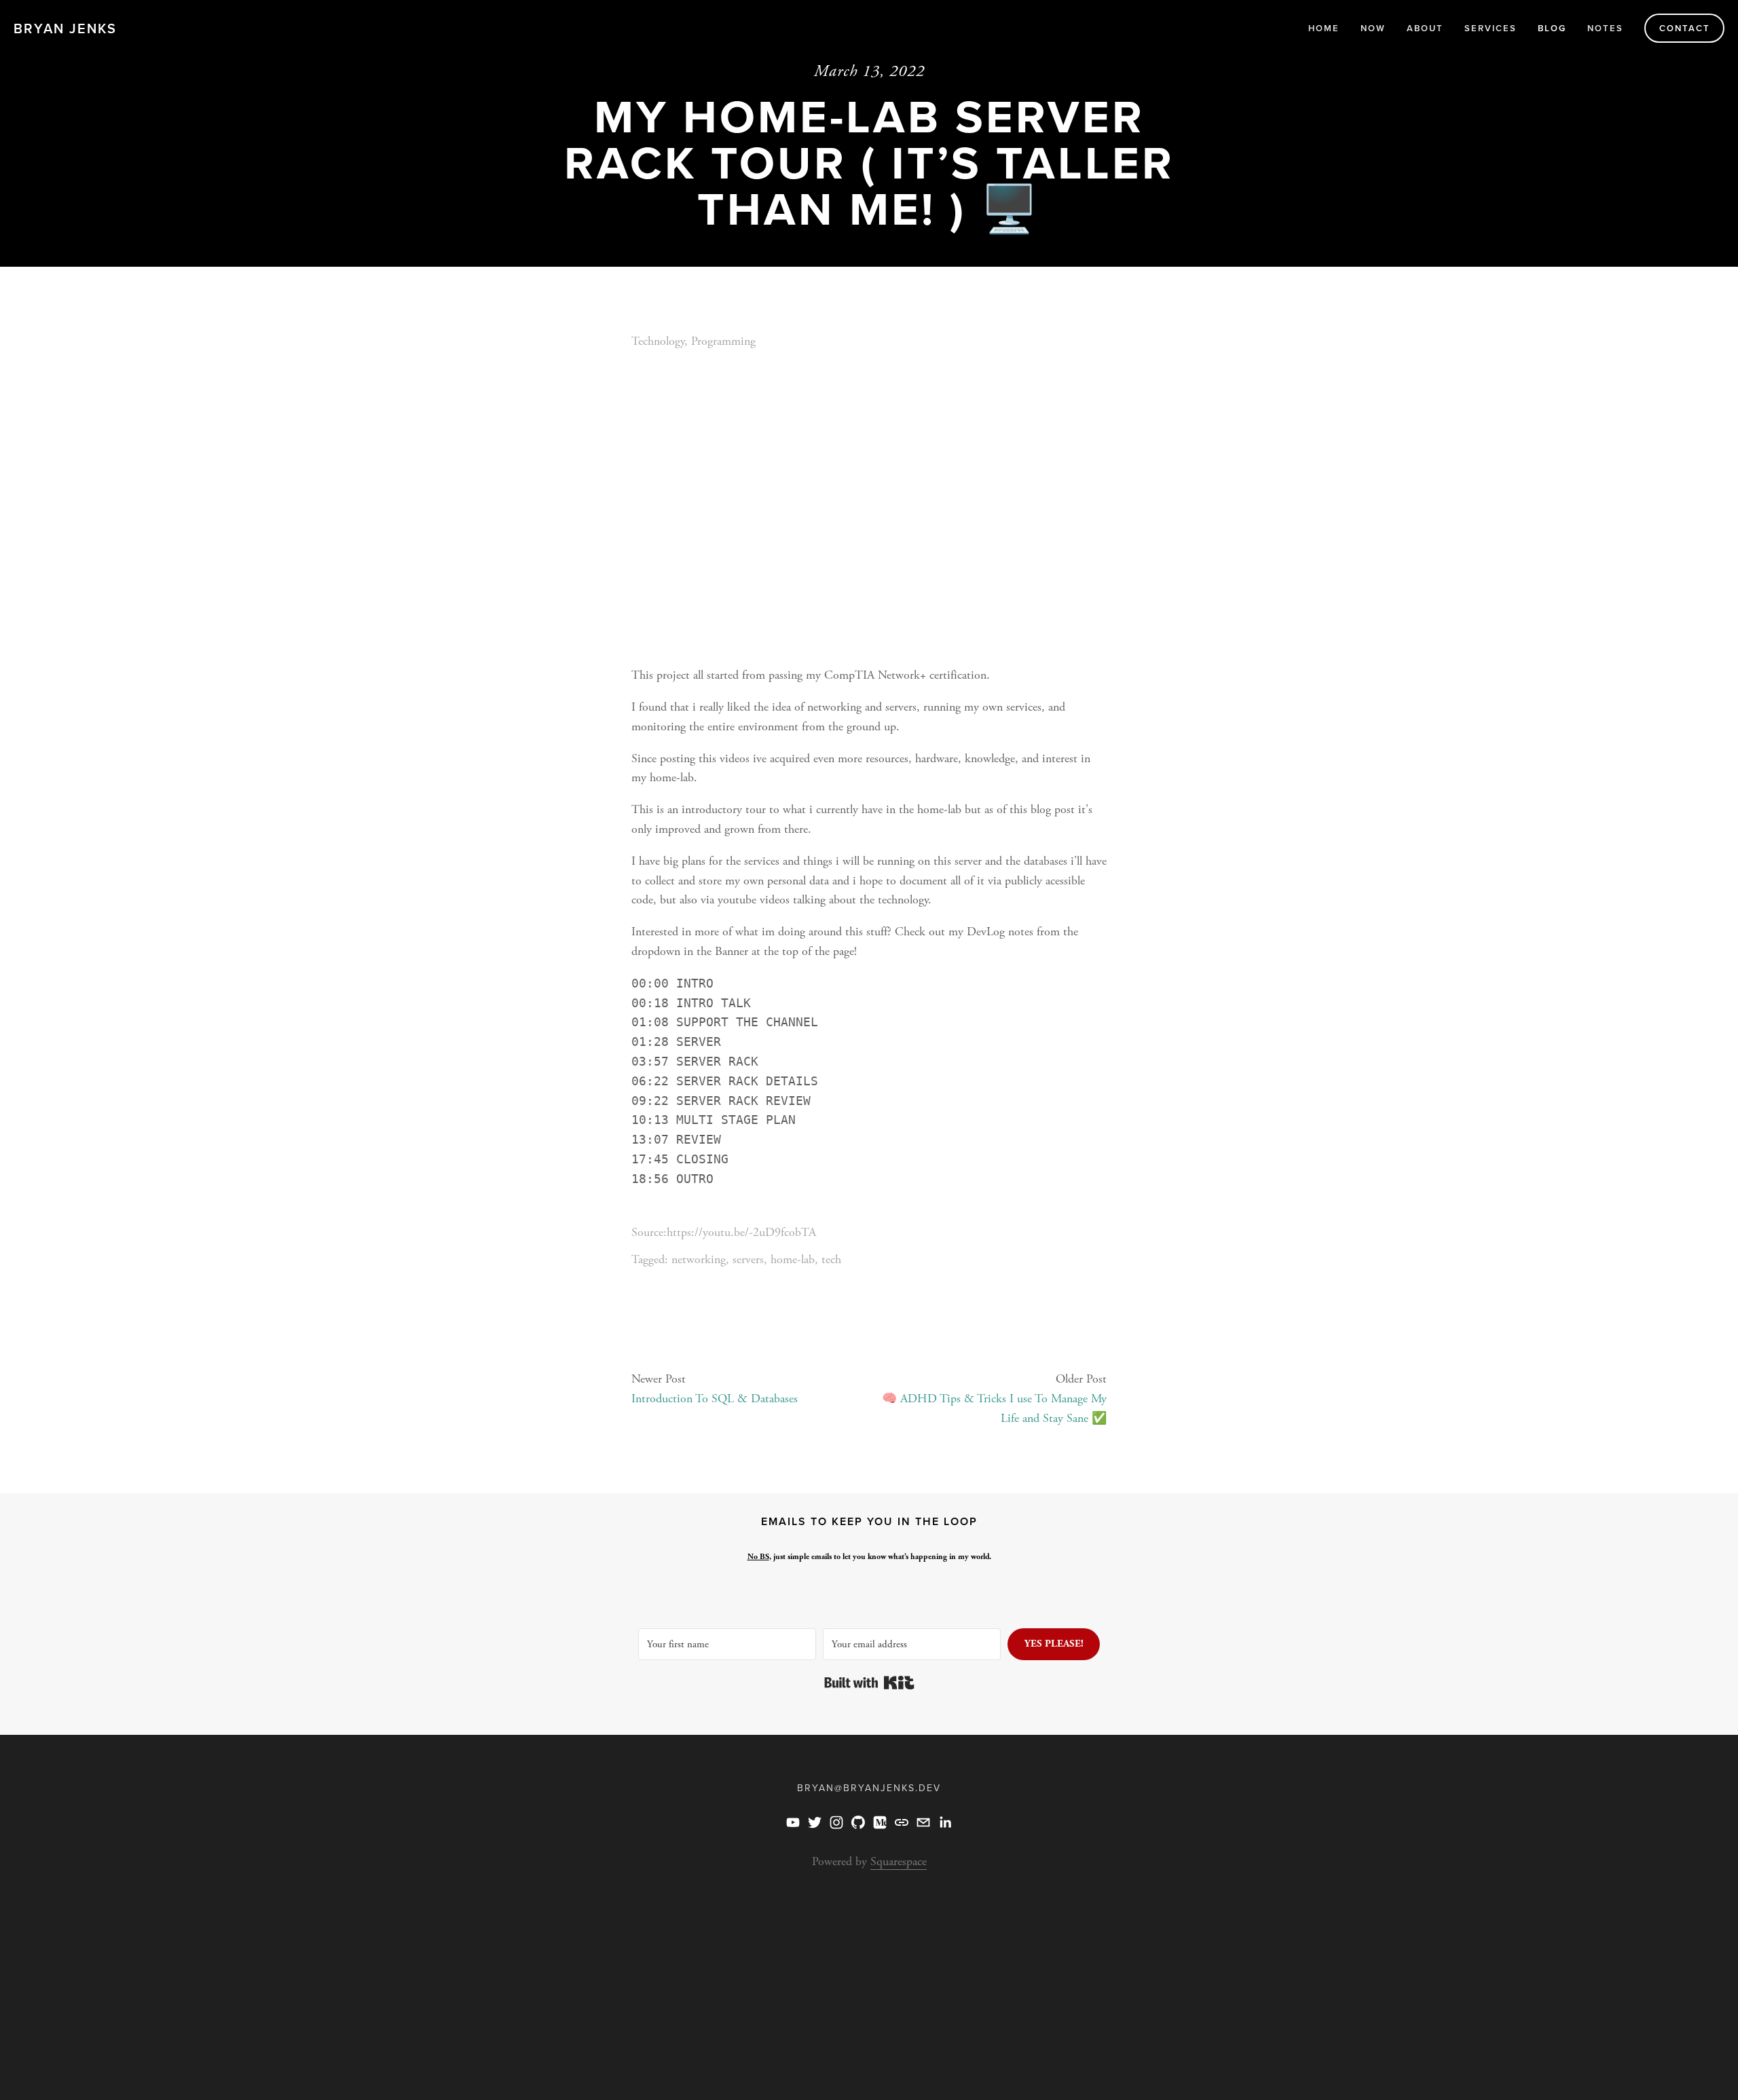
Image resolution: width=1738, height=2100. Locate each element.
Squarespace (899, 1861)
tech (831, 1259)
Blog (1552, 28)
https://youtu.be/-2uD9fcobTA (741, 1232)
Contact (1685, 28)
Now (1373, 28)
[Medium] (880, 1822)
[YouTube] (793, 1822)
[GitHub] (858, 1822)
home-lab (793, 1259)
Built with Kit (869, 1683)
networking (699, 1259)
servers (748, 1259)
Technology (658, 341)
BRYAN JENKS (65, 28)
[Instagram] (836, 1822)
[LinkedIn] (945, 1822)
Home (1324, 28)
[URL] (902, 1822)
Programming (723, 341)
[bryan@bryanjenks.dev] (923, 1822)
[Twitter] (815, 1822)
